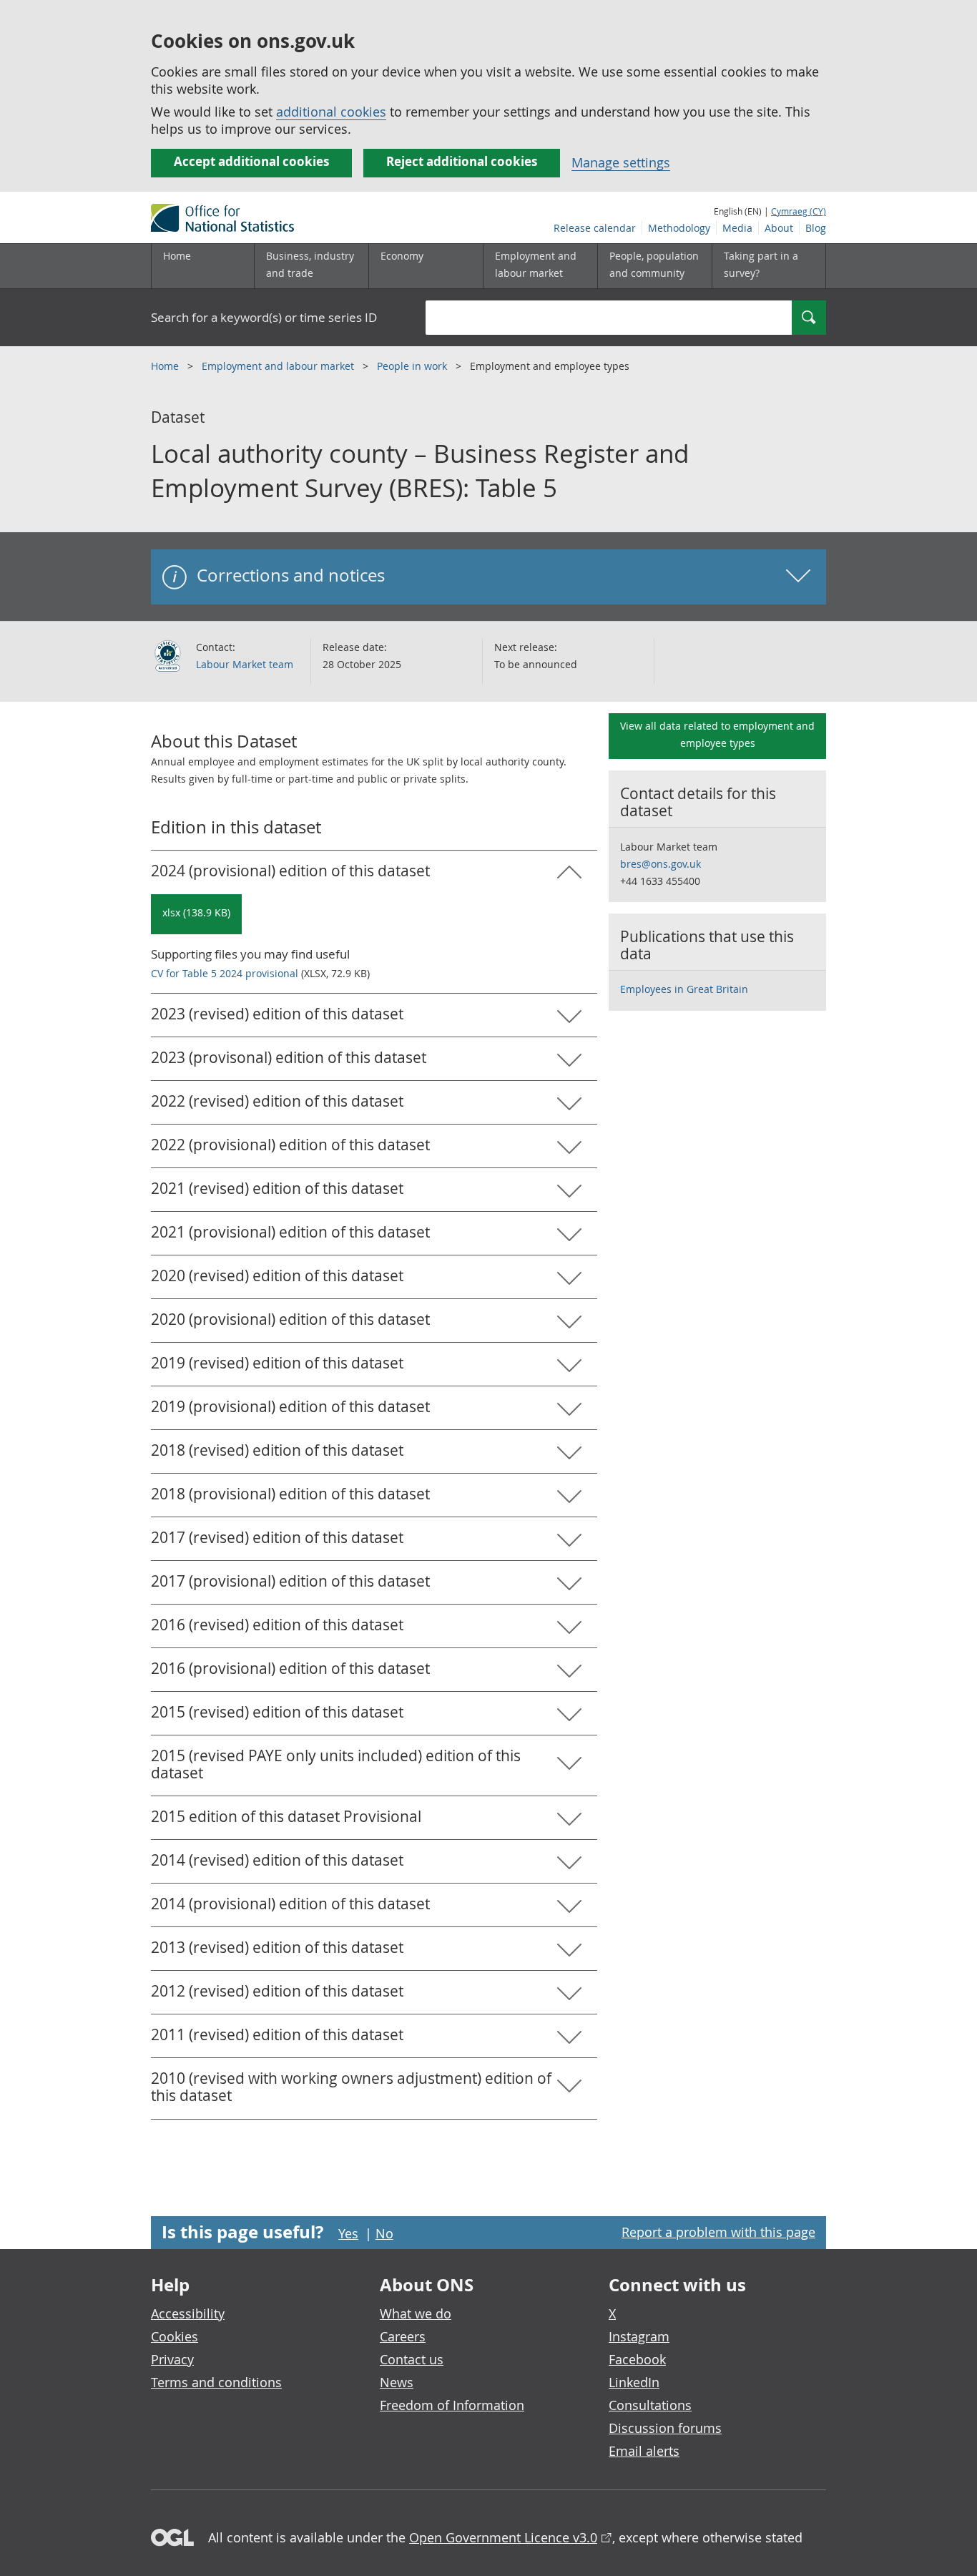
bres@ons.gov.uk (661, 864)
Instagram (639, 2336)
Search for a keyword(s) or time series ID (264, 317)
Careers (403, 2336)
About (779, 228)
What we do (416, 2313)
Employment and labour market (279, 366)
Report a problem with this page (718, 2232)
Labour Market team (245, 664)
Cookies (175, 2336)
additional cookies (331, 112)
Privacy (172, 2359)
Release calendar (595, 228)
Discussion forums (665, 2428)
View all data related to (717, 734)
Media (737, 228)
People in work (413, 366)
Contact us (412, 2359)
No (384, 2233)
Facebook (637, 2359)
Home (177, 256)
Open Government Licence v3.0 (503, 2537)
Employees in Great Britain (684, 989)
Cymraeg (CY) (799, 211)
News (397, 2382)
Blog (816, 228)
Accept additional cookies (251, 161)
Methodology (679, 228)
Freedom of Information (452, 2405)
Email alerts (644, 2451)
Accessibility (188, 2313)
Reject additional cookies (462, 161)
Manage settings (621, 162)
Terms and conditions (216, 2382)
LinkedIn (634, 2382)
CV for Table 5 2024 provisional (225, 973)
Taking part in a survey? (761, 264)
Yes (348, 2233)
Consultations (650, 2405)
